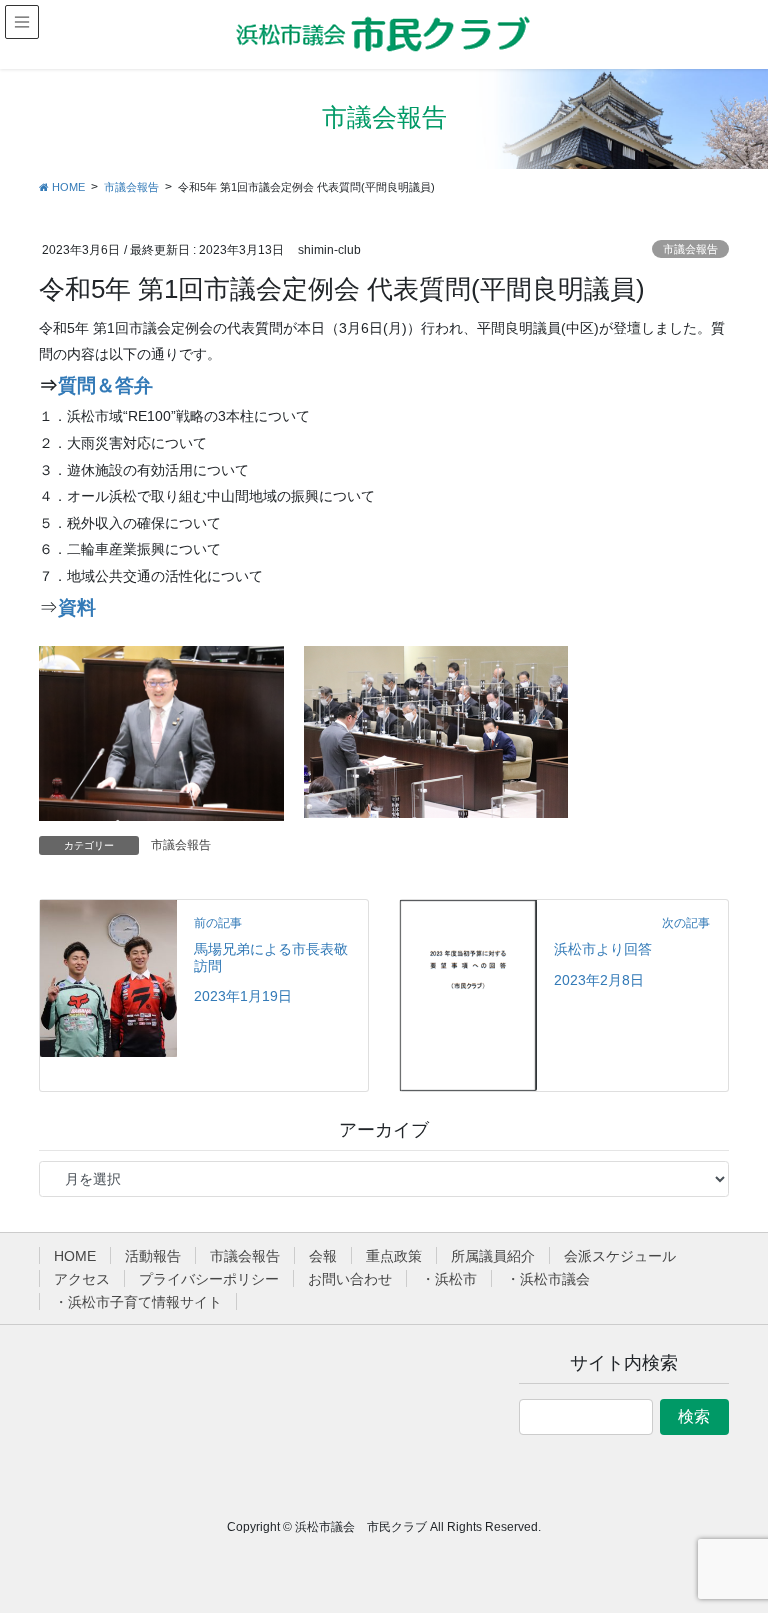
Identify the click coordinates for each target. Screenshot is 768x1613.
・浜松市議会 (548, 1279)
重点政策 (394, 1256)
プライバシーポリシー (209, 1279)
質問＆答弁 (105, 385)
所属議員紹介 (493, 1256)
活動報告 (153, 1256)
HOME (75, 1256)
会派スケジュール (620, 1256)
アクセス (82, 1279)
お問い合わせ (350, 1279)
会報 (323, 1256)
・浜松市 (449, 1279)
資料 (77, 607)
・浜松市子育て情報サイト (138, 1302)
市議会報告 (690, 249)
